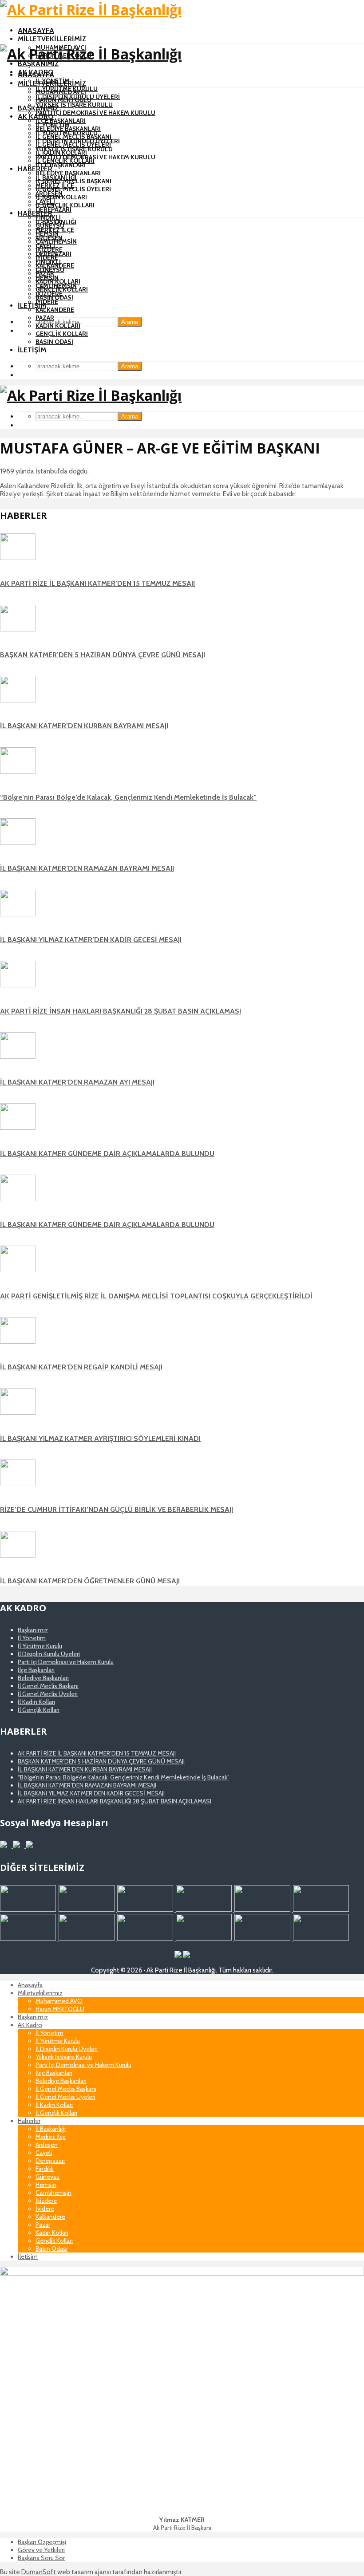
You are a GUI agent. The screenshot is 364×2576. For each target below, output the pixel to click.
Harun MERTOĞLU (63, 100)
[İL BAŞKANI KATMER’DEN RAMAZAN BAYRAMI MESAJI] (18, 843)
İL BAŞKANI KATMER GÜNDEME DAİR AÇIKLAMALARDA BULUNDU (107, 1154)
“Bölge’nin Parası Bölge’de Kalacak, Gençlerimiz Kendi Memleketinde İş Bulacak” (128, 797)
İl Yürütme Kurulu (67, 133)
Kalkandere (55, 310)
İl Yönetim (53, 125)
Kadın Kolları (58, 326)
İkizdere (49, 294)
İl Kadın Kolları (61, 197)
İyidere (47, 302)
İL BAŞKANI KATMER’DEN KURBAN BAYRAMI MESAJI (84, 726)
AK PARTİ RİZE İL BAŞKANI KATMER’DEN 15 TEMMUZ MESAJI (97, 583)
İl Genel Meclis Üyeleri (73, 189)
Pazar (45, 318)
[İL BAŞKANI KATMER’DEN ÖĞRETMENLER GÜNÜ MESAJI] (18, 1555)
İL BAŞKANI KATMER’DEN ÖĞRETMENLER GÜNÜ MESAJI (90, 1581)
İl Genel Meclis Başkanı (73, 181)
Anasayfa (36, 30)
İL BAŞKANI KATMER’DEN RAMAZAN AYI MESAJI (77, 1082)
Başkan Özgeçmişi (42, 2542)
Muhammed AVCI (61, 92)
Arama (130, 322)
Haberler (35, 169)
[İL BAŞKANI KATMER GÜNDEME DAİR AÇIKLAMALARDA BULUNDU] (18, 1128)
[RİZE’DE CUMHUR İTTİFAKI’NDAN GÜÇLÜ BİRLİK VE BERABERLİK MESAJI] (18, 1484)
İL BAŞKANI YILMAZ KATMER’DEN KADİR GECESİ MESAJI (91, 940)
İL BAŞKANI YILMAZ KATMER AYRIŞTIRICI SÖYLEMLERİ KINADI (100, 1438)
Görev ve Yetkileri (41, 2550)
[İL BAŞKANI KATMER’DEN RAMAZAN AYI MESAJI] (18, 1057)
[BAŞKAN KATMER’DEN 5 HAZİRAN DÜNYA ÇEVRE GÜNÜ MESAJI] (18, 629)
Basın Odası (54, 342)
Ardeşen (49, 238)
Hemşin (47, 278)
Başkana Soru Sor (41, 2558)
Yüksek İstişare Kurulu (74, 105)
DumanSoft (39, 2572)
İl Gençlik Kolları (65, 205)
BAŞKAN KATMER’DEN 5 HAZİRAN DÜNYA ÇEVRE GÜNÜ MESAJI (103, 655)
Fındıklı (48, 217)
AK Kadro (36, 116)
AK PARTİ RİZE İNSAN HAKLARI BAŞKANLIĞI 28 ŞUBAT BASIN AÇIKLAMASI (121, 1011)
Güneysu (50, 270)
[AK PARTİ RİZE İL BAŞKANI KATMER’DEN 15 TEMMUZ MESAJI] (18, 558)
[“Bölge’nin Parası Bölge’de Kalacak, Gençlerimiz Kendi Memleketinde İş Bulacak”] (18, 772)
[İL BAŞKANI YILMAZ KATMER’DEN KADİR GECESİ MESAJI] (18, 914)
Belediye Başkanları (68, 173)
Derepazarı (53, 209)
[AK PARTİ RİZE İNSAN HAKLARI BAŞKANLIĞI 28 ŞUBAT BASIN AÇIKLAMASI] (18, 985)
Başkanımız (38, 64)
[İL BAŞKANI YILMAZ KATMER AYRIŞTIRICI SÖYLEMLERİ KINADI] (18, 1412)
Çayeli (45, 246)
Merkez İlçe (55, 230)
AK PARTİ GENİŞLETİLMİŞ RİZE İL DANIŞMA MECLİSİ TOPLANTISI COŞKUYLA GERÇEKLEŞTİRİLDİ (156, 1296)
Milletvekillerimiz (52, 39)
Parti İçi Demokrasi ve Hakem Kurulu (95, 113)
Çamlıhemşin (56, 286)
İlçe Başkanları (61, 121)
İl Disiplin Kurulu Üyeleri (78, 141)
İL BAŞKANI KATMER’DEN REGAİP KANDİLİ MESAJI (81, 1367)
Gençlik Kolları (62, 334)
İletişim (32, 306)
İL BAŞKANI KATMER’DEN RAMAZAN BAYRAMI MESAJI (87, 868)
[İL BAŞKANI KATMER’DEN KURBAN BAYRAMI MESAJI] (18, 700)
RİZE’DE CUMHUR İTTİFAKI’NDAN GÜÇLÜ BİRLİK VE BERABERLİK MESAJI (117, 1509)
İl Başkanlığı (56, 222)
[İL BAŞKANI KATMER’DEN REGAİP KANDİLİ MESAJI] (18, 1341)
